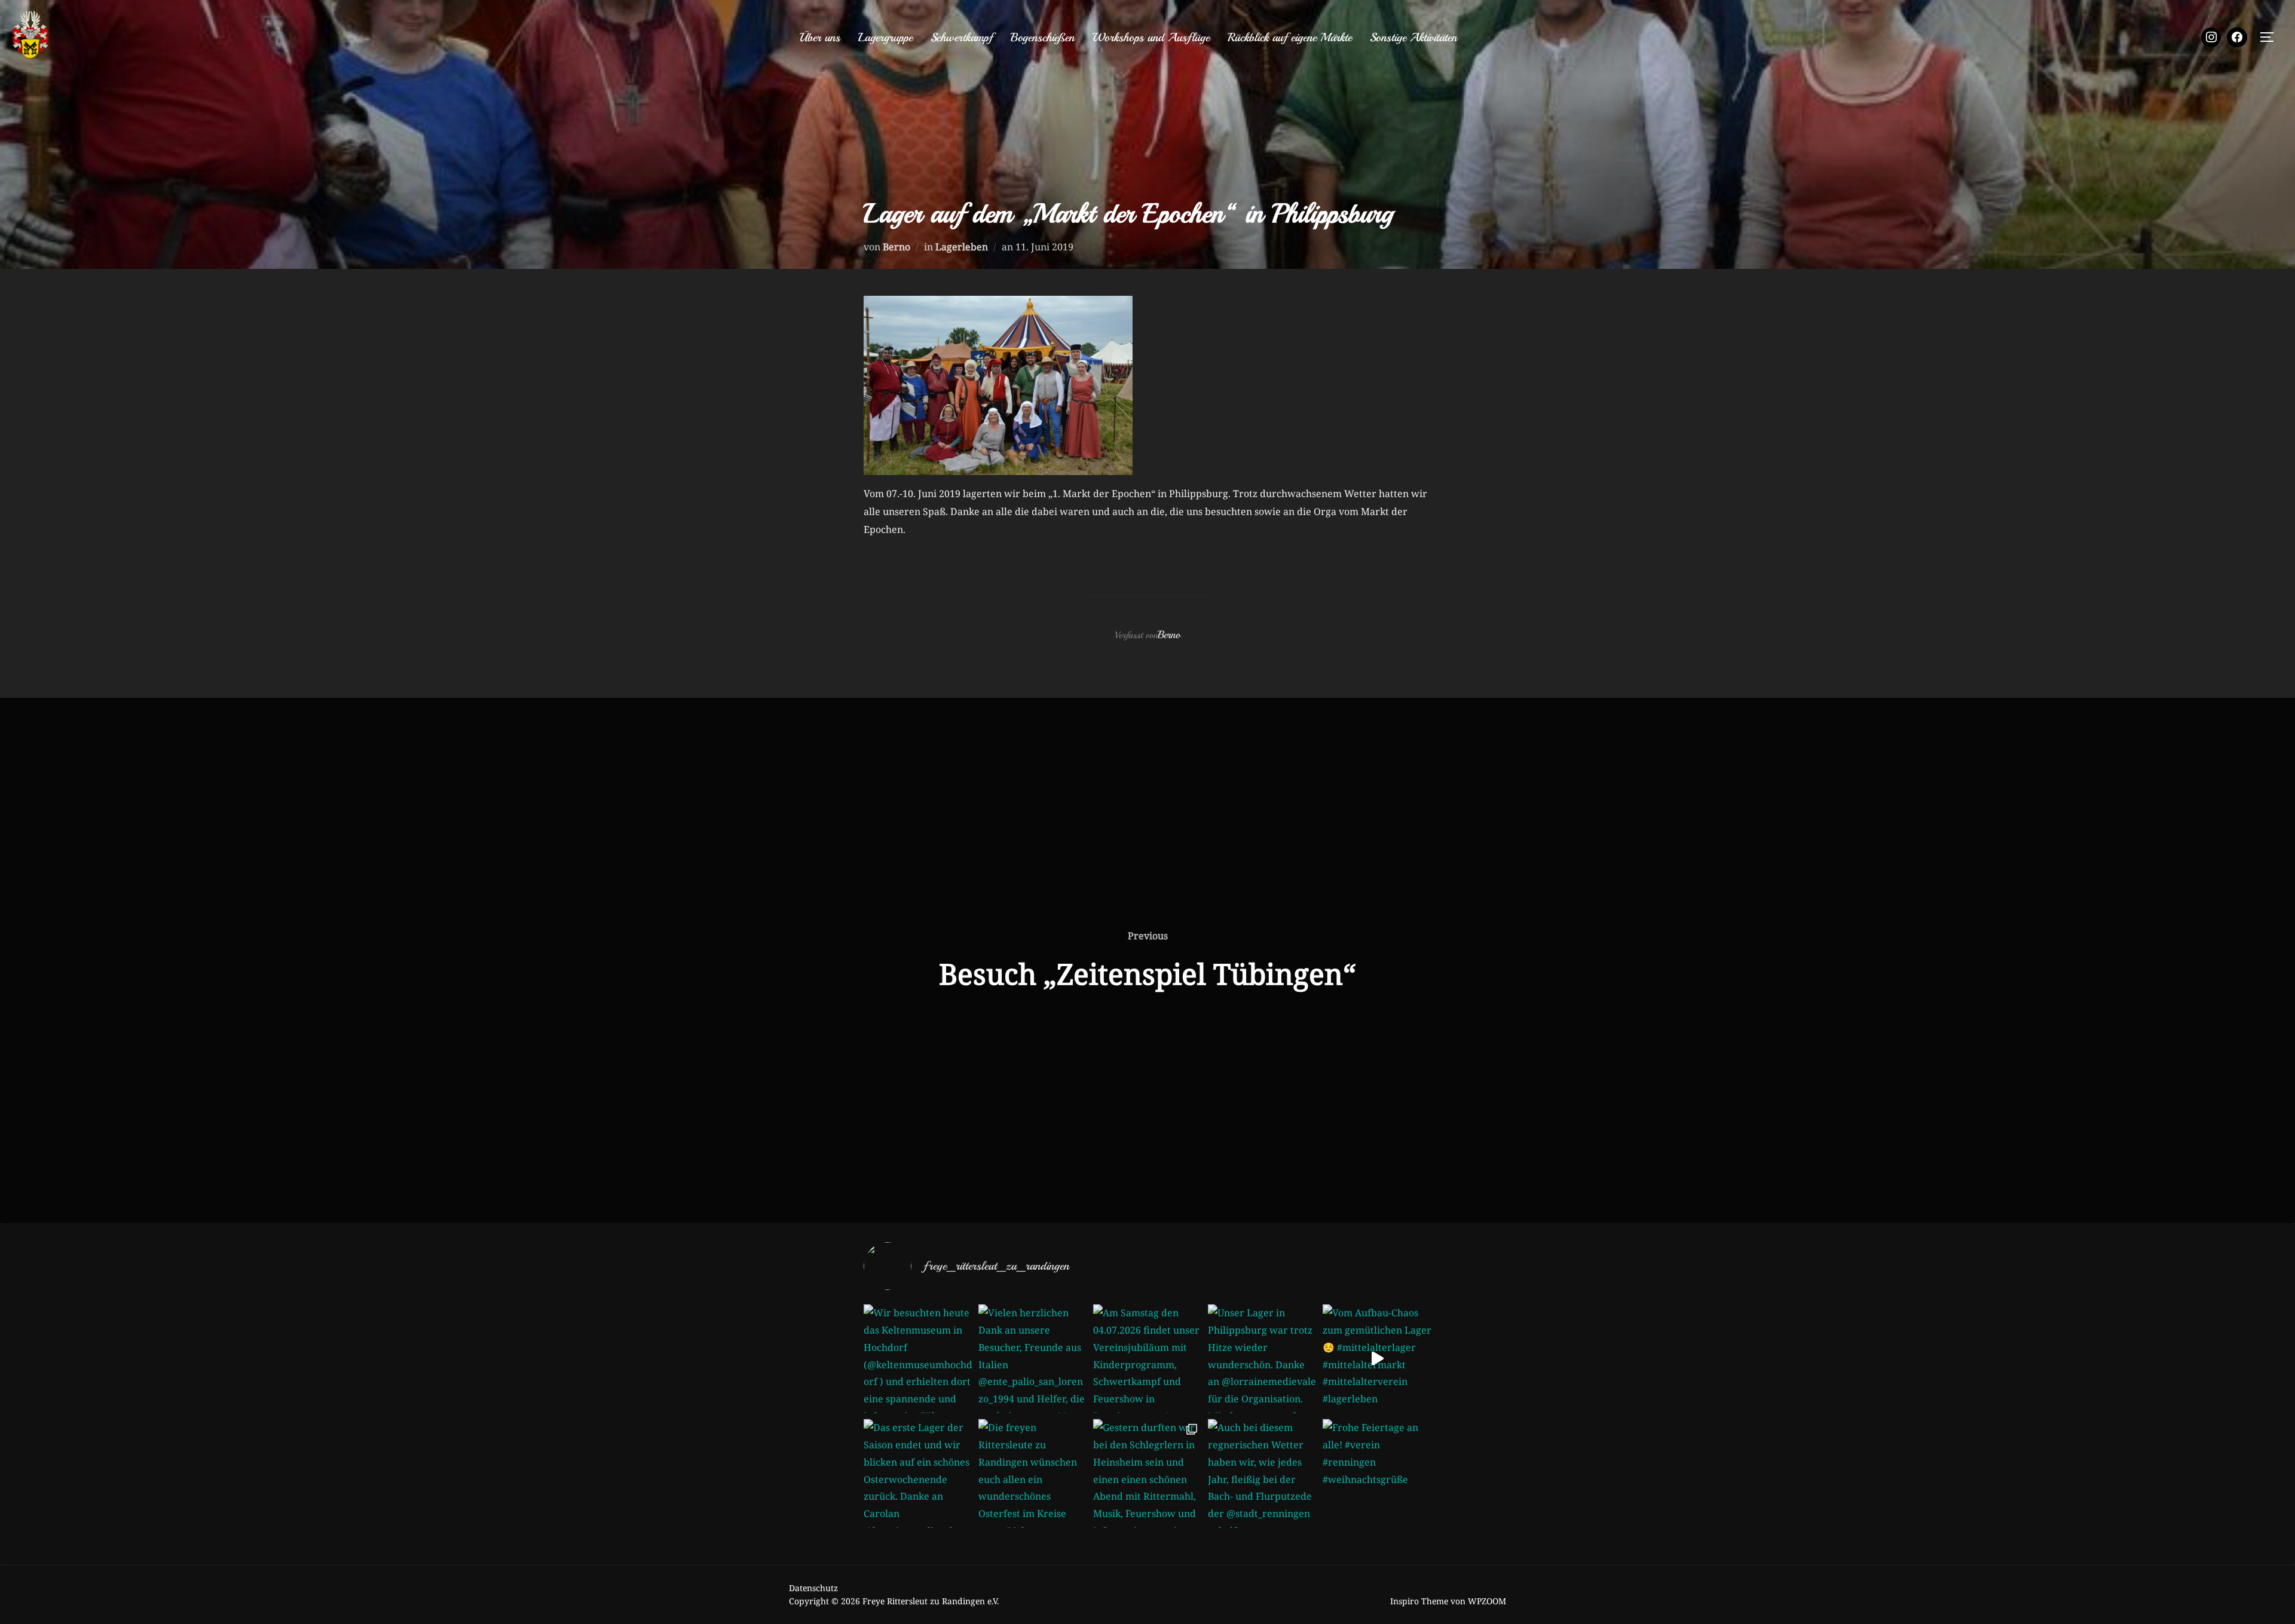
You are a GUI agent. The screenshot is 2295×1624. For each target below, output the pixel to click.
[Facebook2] (2237, 38)
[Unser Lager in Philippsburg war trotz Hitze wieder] (1262, 1359)
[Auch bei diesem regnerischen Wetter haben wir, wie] (1262, 1473)
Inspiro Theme (1419, 1601)
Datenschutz (813, 1588)
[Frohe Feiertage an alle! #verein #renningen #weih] (1377, 1473)
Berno (896, 247)
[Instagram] (2211, 38)
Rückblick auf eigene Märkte (1290, 37)
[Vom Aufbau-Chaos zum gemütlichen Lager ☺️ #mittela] (1377, 1359)
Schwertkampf (962, 37)
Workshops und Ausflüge (1151, 37)
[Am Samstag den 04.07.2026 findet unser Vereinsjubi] (1147, 1359)
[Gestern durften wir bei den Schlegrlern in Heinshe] (1147, 1473)
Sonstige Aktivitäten (1413, 37)
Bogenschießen (1043, 37)
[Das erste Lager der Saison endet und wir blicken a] (918, 1473)
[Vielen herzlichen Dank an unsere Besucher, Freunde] (1033, 1359)
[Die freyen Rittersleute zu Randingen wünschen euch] (1033, 1473)
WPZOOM (1487, 1601)
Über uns (820, 37)
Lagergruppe (885, 37)
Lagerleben (962, 247)
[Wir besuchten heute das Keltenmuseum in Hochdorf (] (918, 1359)
